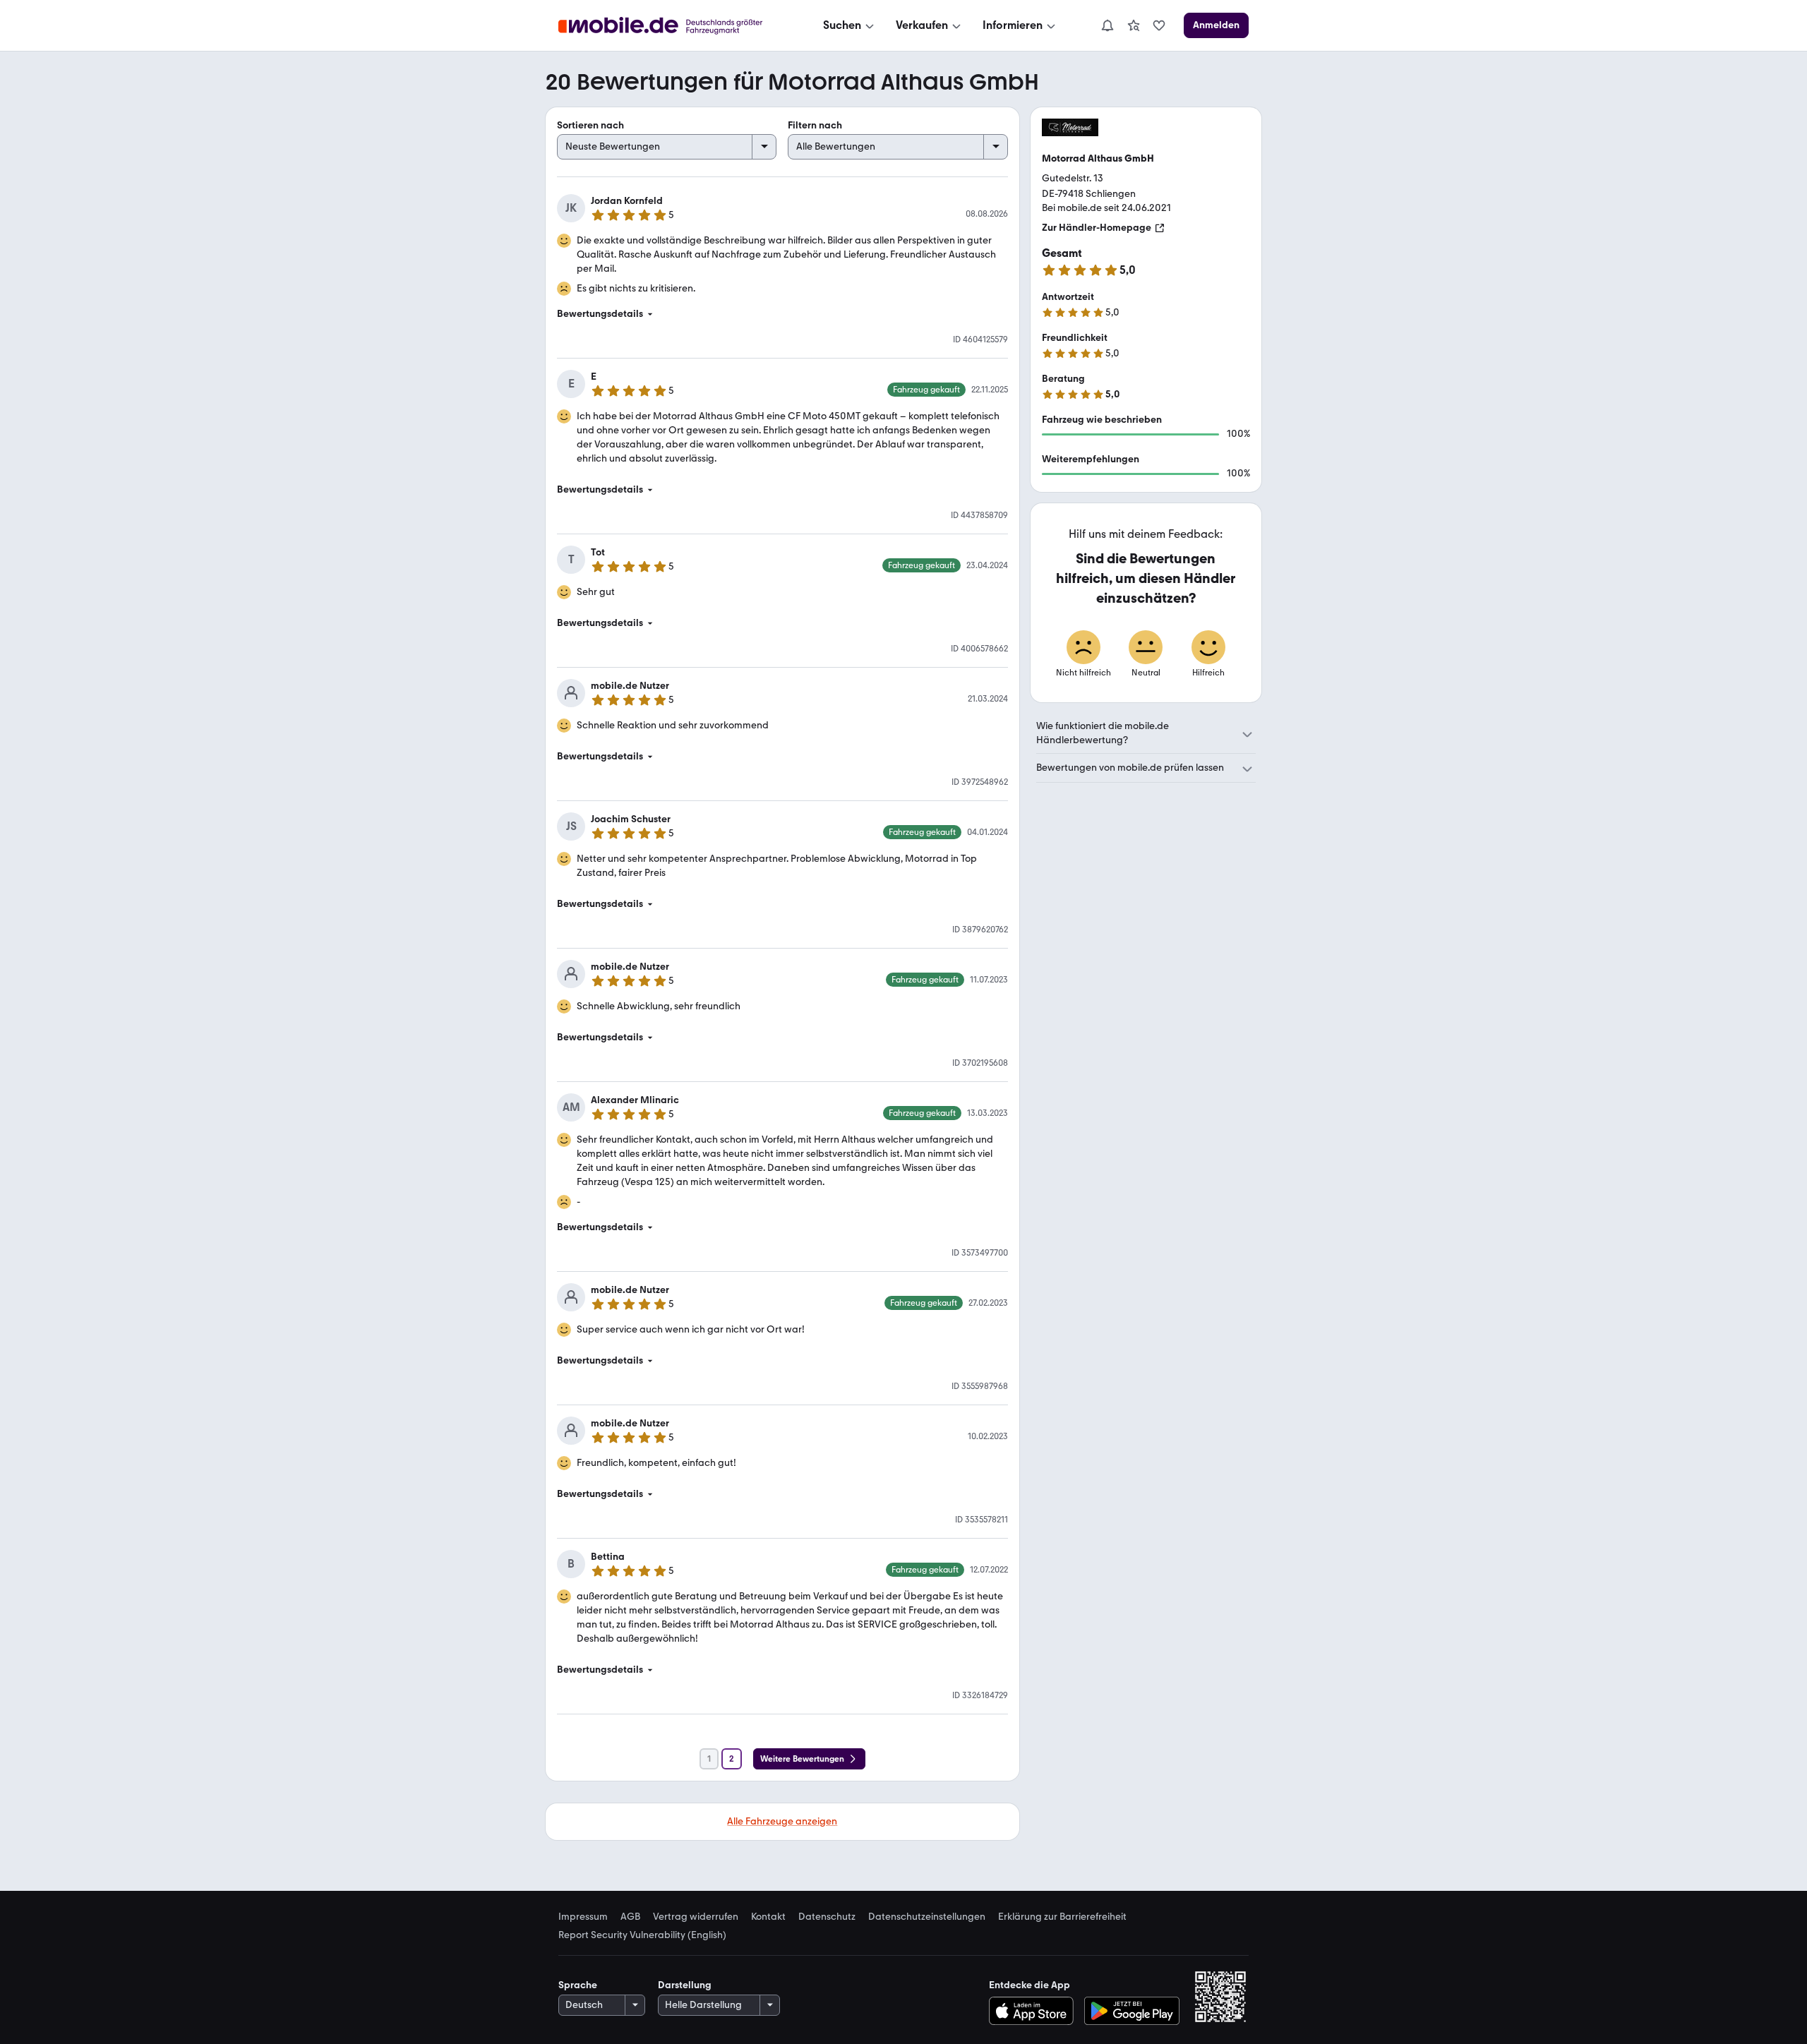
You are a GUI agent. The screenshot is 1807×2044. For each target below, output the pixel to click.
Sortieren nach (590, 125)
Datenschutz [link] (827, 1917)
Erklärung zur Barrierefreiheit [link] (1062, 1917)
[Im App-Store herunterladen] (1034, 2011)
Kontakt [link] (768, 1917)
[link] (1134, 25)
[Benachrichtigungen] (1107, 25)
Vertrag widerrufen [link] (696, 1917)
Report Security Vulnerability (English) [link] (642, 1935)
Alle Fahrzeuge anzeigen (782, 1821)
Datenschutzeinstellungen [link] (927, 1917)
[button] (782, 314)
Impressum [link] (583, 1917)
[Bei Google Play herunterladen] (1132, 2011)
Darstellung (685, 1985)
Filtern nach (815, 125)
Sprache (578, 1985)
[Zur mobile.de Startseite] (673, 26)
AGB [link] (630, 1917)
